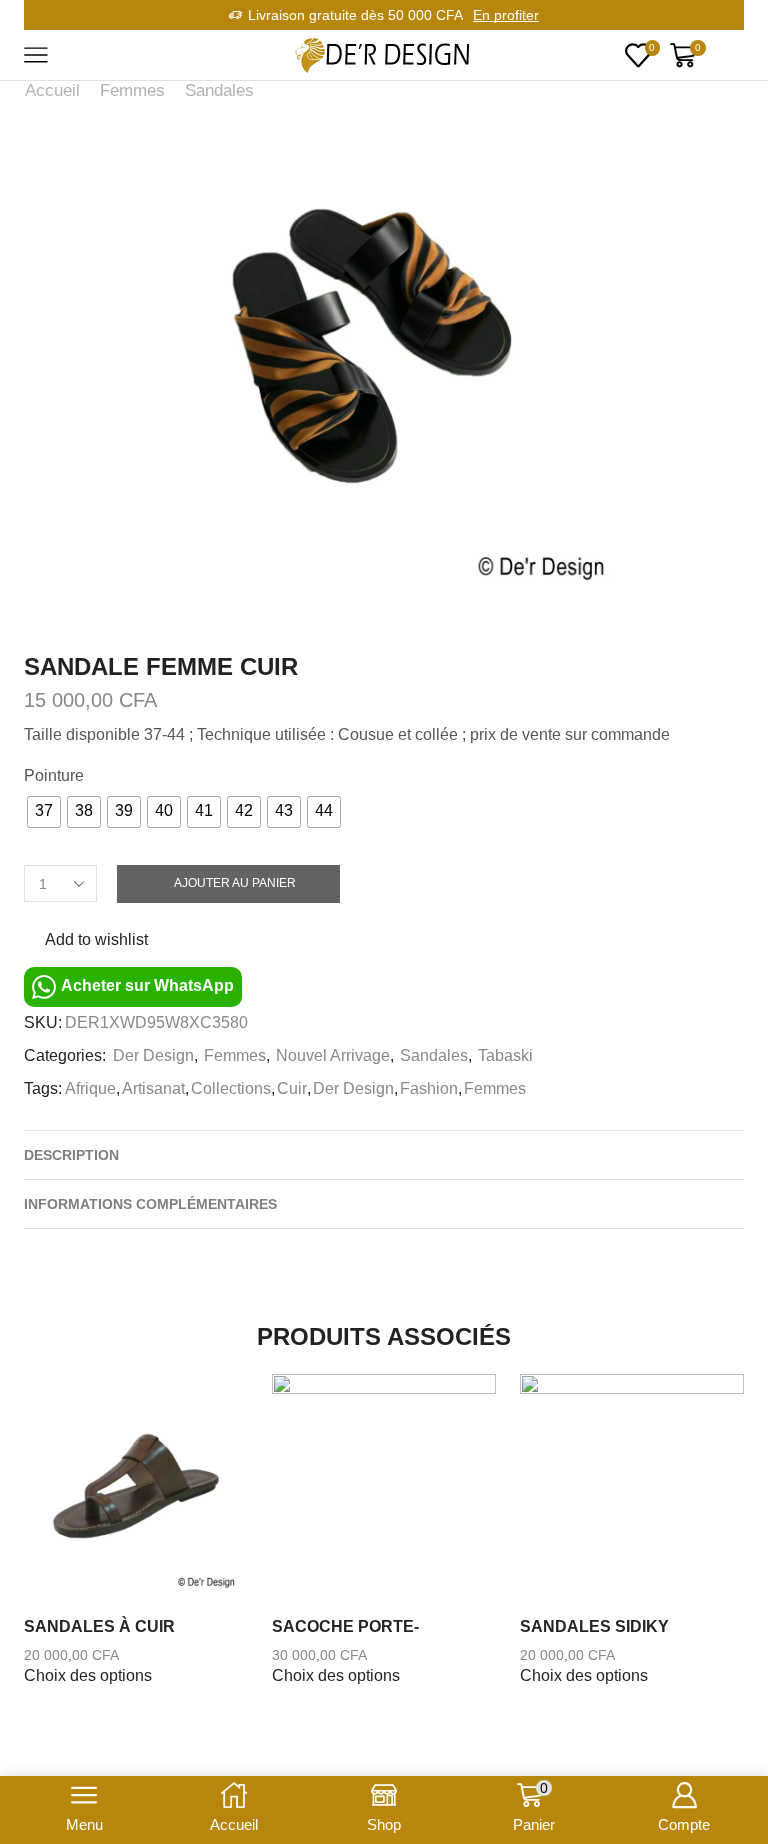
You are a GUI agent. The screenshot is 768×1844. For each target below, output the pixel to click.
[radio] (44, 812)
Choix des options (88, 1675)
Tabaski (505, 1055)
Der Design (153, 1055)
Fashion (429, 1088)
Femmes (132, 90)
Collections (231, 1088)
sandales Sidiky (594, 1626)
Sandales (219, 90)
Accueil (52, 90)
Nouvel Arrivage (333, 1055)
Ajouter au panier (235, 883)
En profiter (506, 15)
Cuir (292, 1088)
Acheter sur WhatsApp (146, 985)
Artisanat (153, 1088)
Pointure (54, 775)
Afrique (90, 1088)
